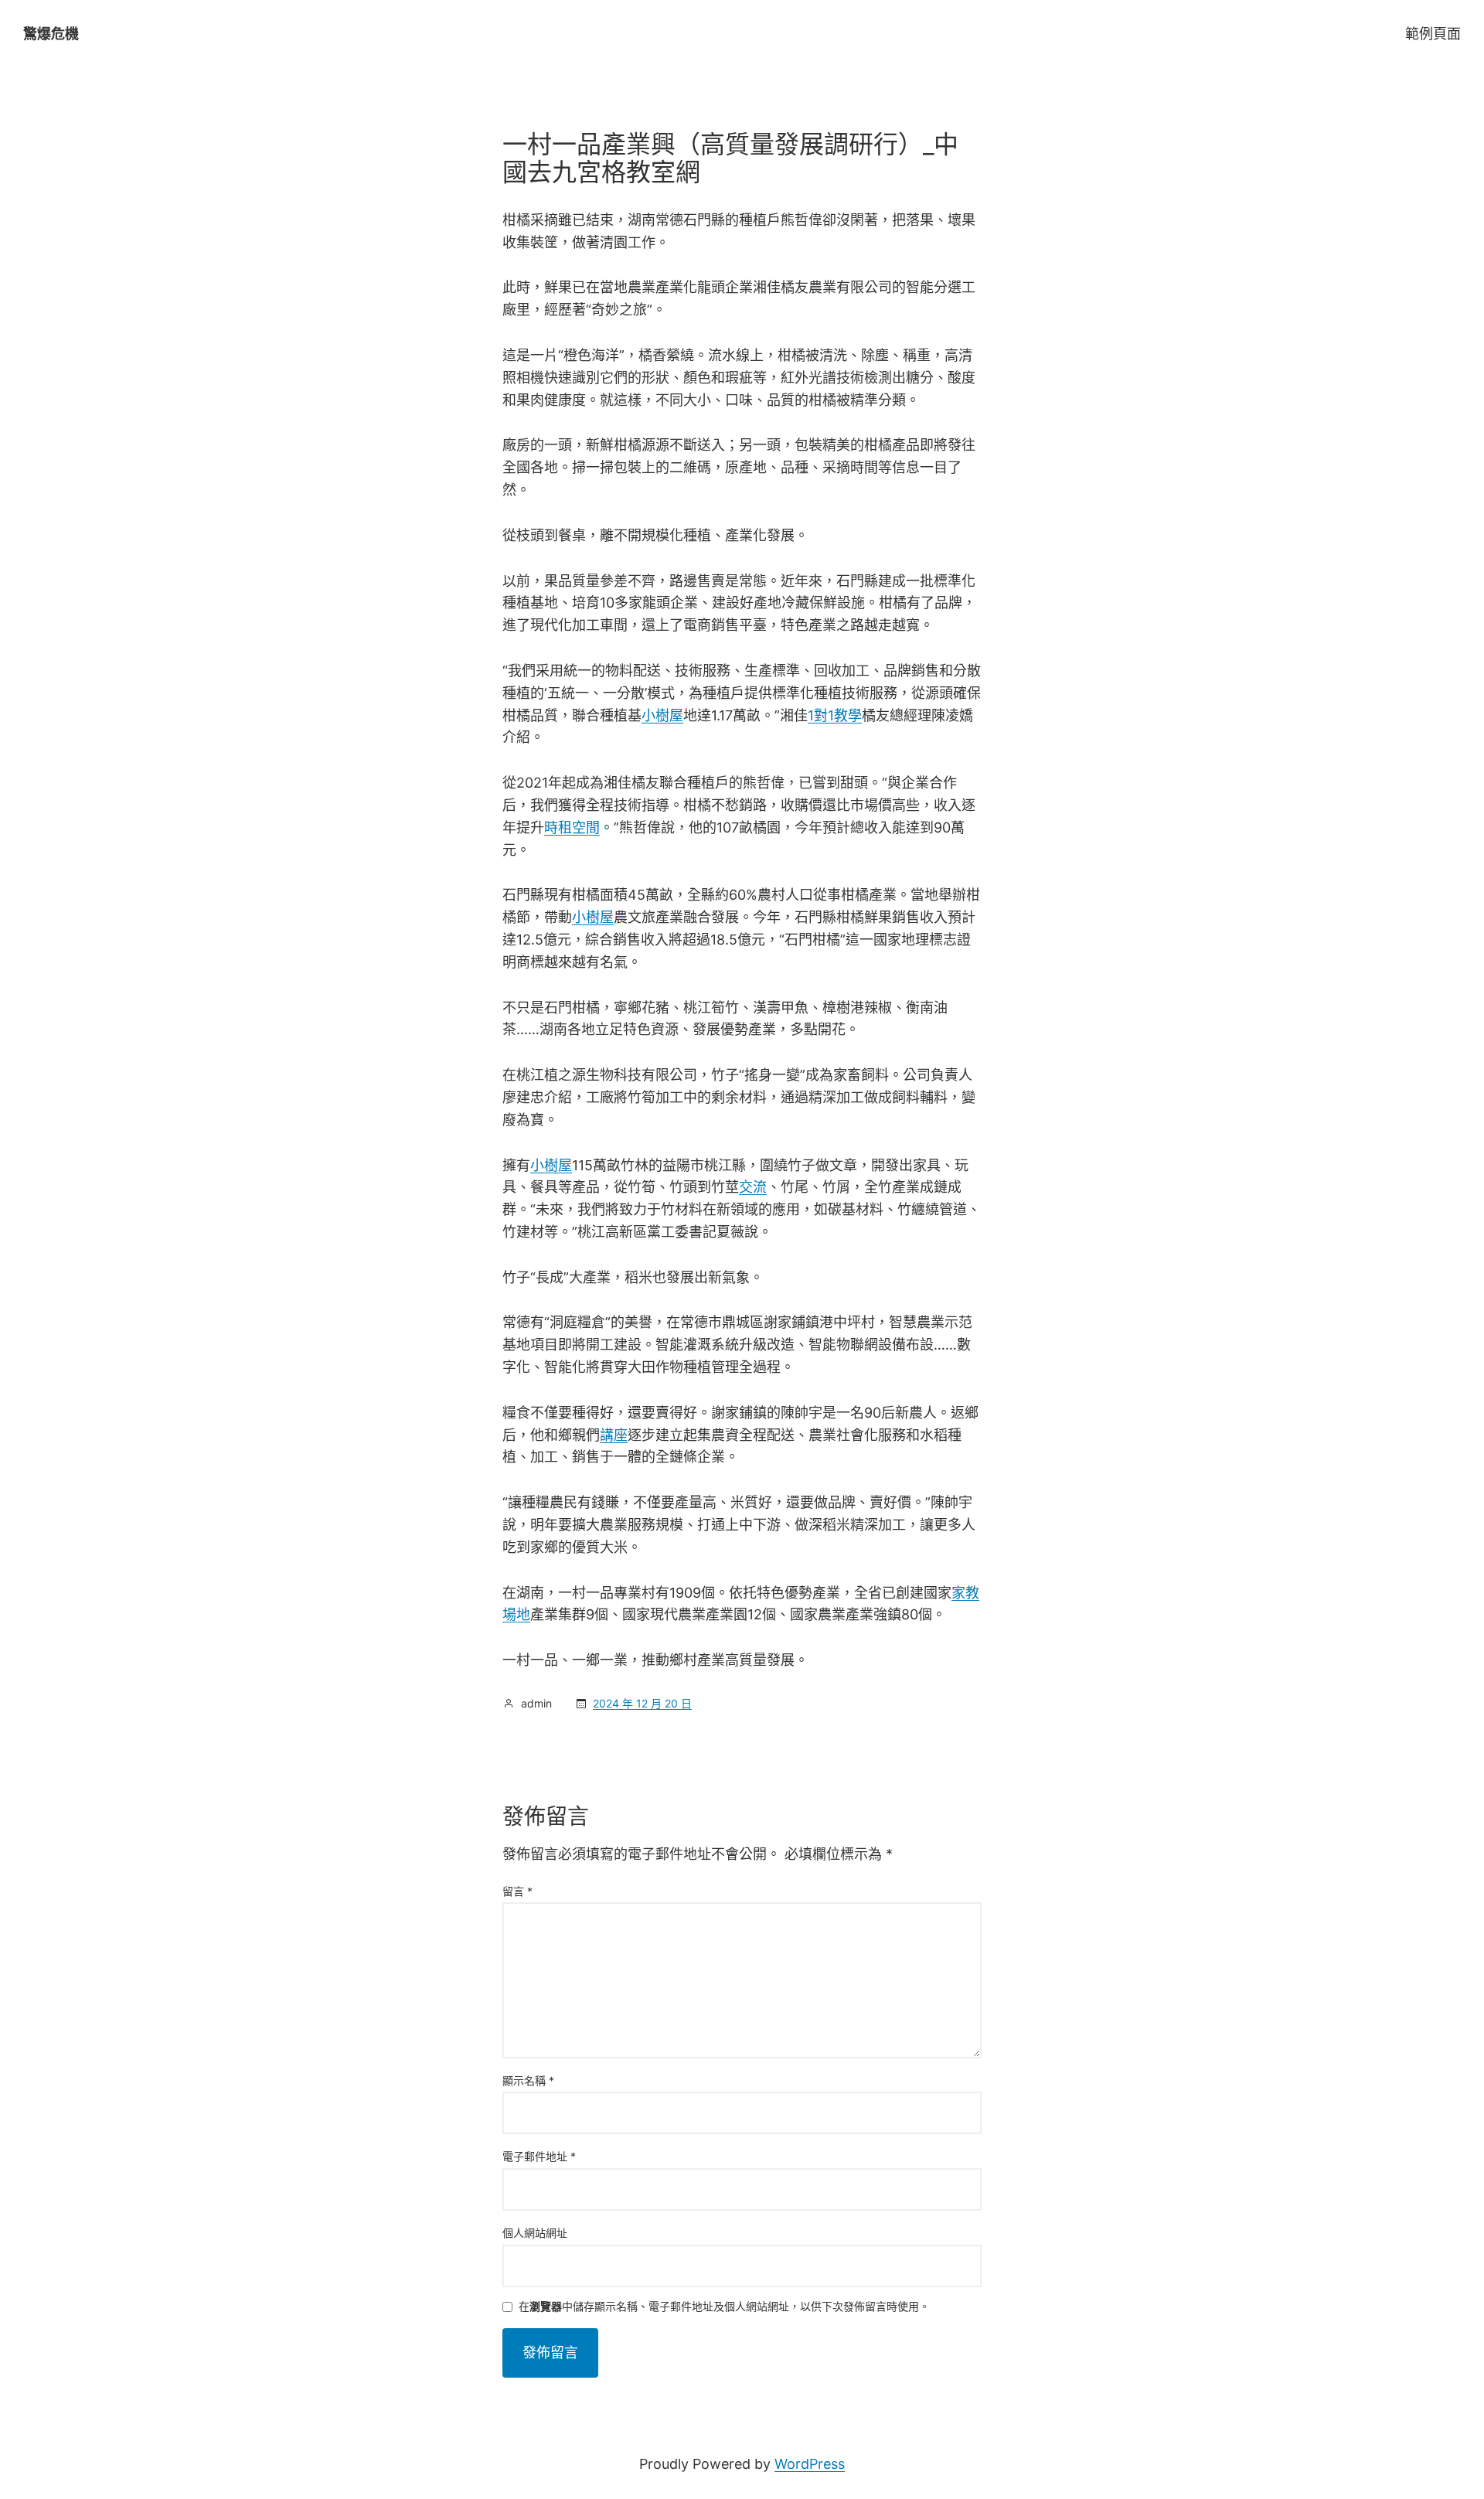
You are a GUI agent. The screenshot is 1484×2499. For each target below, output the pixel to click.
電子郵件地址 (539, 2156)
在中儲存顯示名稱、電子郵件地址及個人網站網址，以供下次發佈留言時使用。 (724, 2307)
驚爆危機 (51, 34)
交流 (753, 1187)
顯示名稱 (528, 2080)
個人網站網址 (535, 2233)
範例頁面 (1433, 34)
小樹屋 (662, 715)
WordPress (810, 2464)
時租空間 (572, 827)
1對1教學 (835, 715)
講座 (614, 1435)
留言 (517, 1891)
